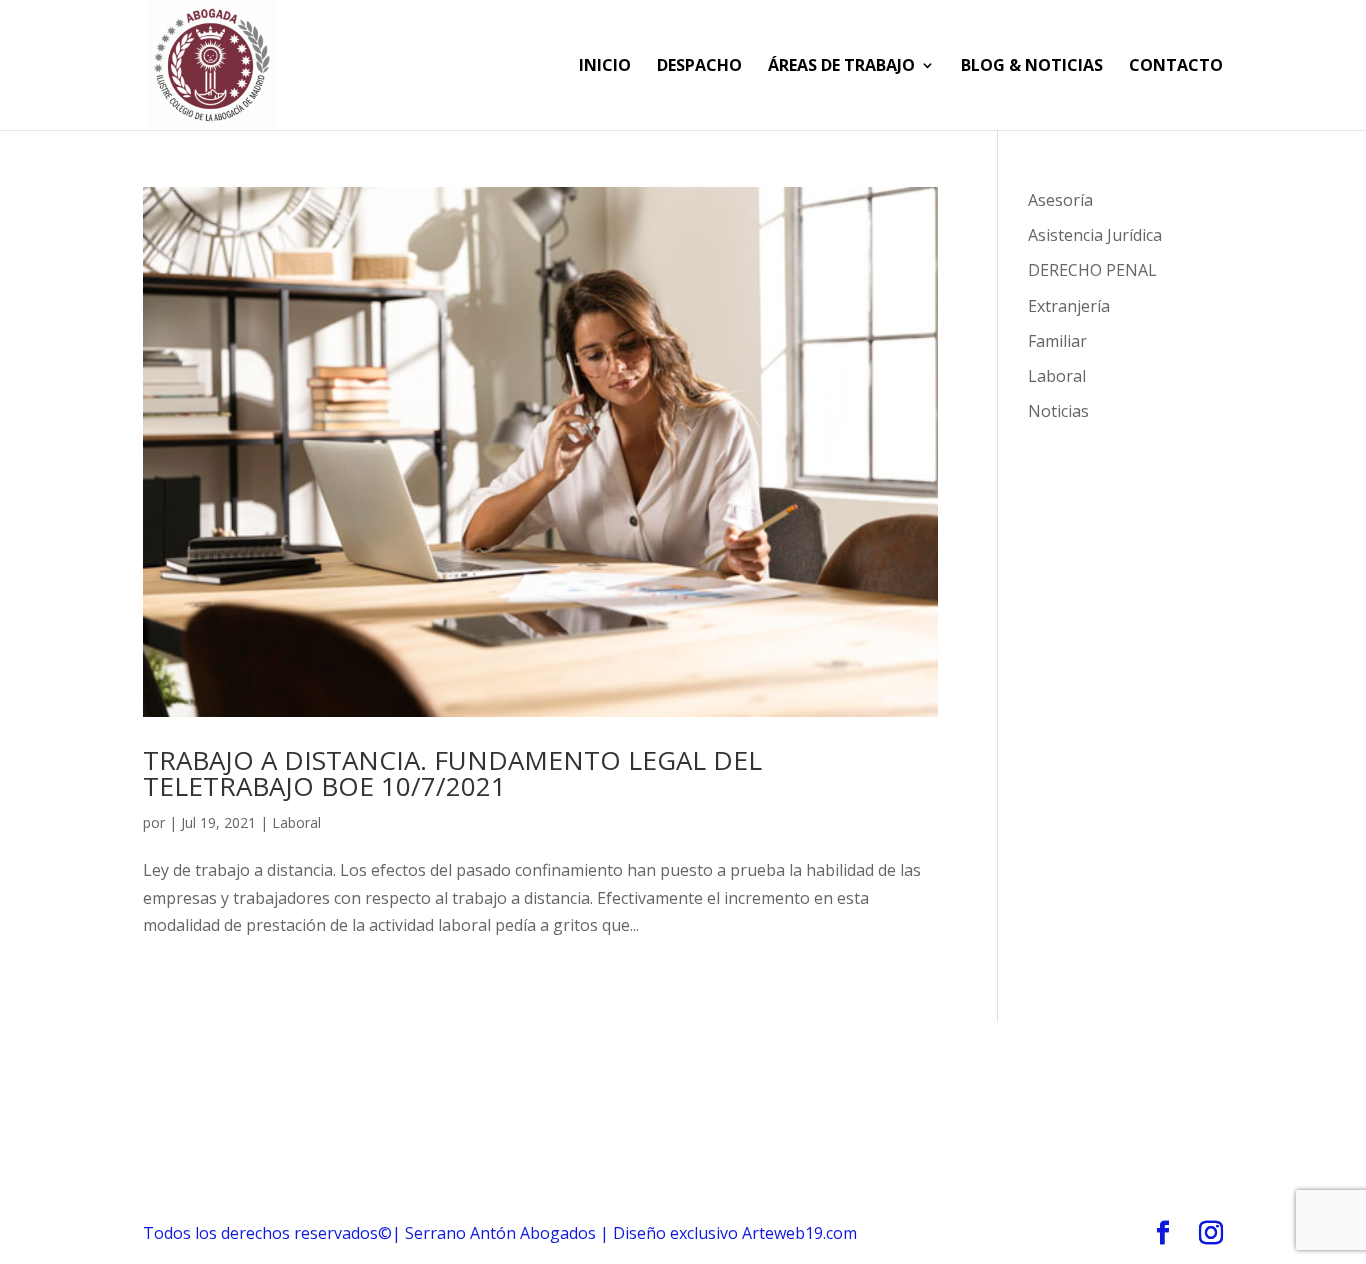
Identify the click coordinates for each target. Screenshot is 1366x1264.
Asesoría (1060, 200)
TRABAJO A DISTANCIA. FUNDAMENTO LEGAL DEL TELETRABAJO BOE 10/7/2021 (452, 773)
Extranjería (1069, 306)
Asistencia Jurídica (1095, 235)
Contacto (1176, 67)
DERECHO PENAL (1092, 270)
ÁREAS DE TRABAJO (841, 67)
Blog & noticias (1032, 67)
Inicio (605, 67)
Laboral (296, 822)
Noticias (1058, 411)
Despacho (699, 67)
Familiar (1057, 341)
